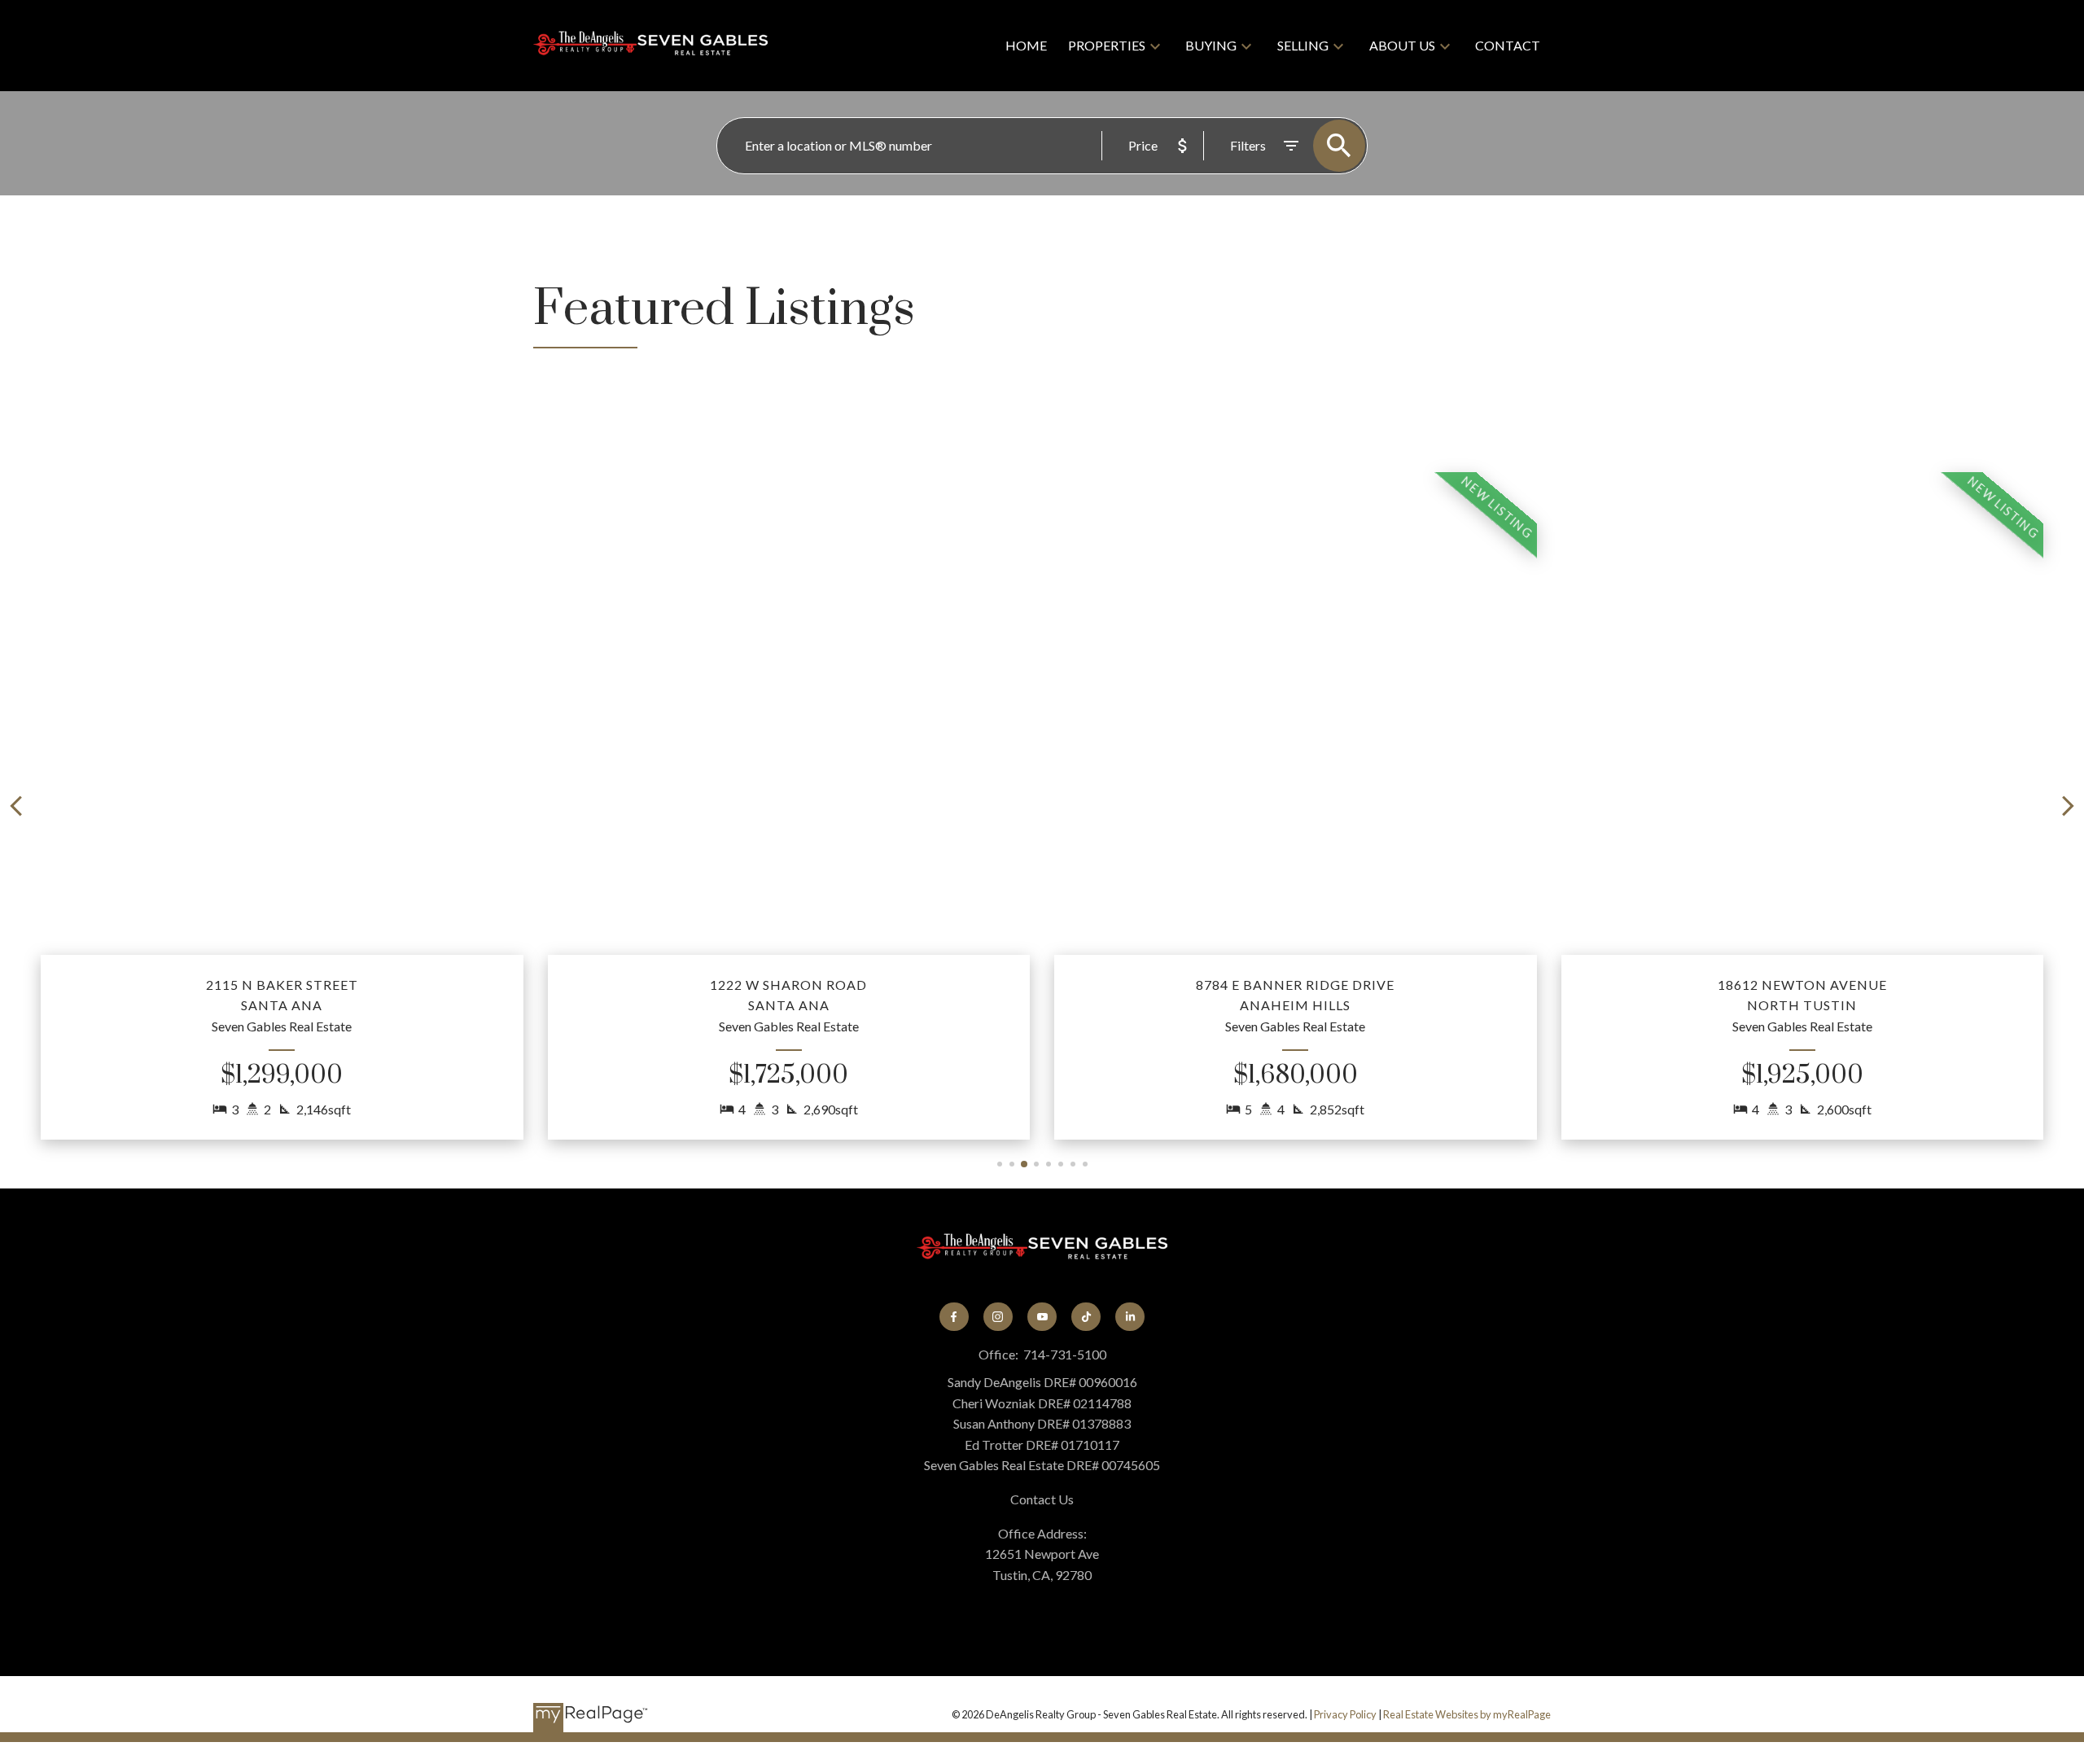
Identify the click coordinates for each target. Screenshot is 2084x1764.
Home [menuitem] (1026, 45)
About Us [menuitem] (1402, 45)
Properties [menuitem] (1107, 45)
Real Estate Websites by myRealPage (1467, 1714)
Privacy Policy (1345, 1714)
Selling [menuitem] (1303, 45)
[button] (282, 806)
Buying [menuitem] (1211, 45)
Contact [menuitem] (1508, 45)
